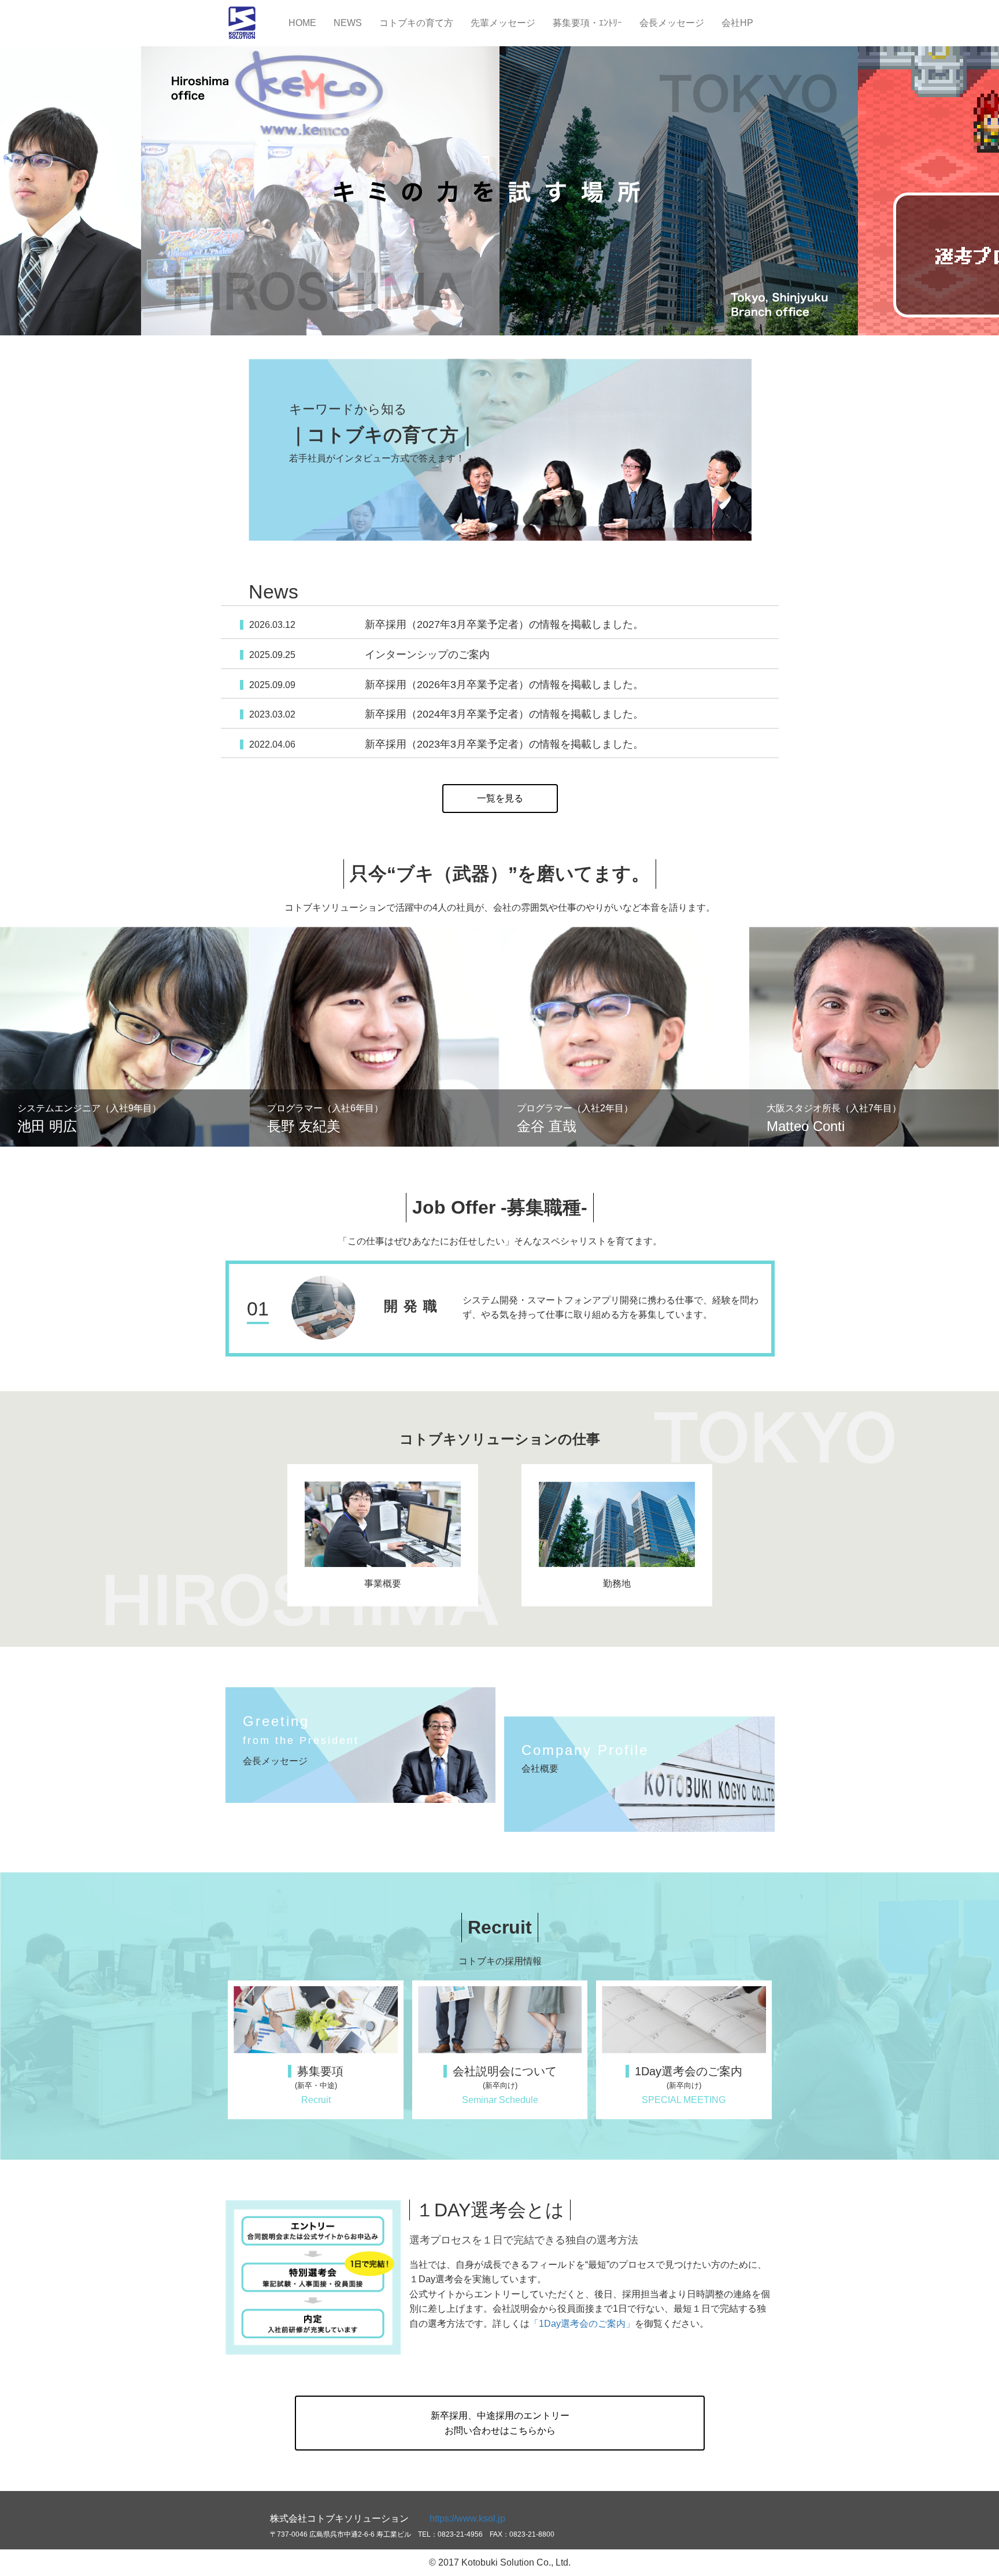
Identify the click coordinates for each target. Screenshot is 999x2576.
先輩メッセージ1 (125, 1037)
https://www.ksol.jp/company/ (639, 1774)
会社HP (737, 23)
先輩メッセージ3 (624, 1037)
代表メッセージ (361, 1745)
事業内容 (383, 1535)
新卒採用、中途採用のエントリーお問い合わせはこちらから (500, 2423)
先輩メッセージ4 (874, 1037)
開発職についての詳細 (500, 1309)
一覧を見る (500, 798)
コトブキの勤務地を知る (617, 1535)
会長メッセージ (672, 23)
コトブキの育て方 (416, 23)
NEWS (348, 23)
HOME (302, 23)
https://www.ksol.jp (467, 2518)
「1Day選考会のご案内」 (582, 2324)
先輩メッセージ (503, 23)
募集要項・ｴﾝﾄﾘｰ (587, 23)
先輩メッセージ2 (375, 1037)
